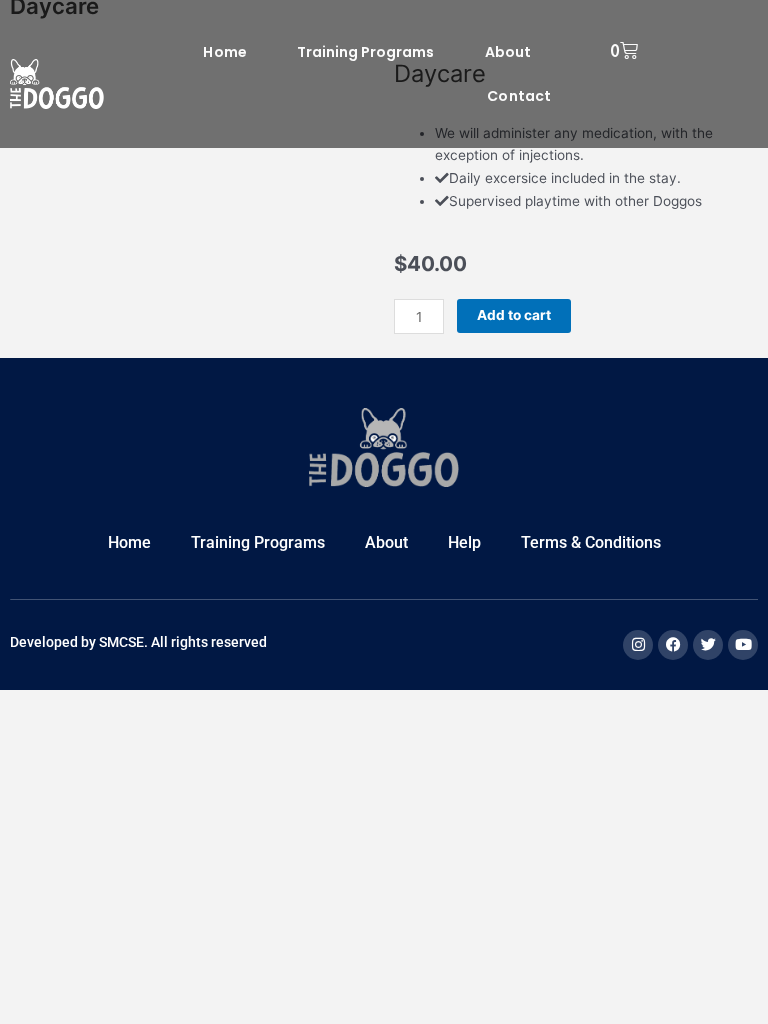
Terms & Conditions (591, 542)
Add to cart (514, 315)
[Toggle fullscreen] (88, 706)
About (508, 52)
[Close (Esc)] (208, 706)
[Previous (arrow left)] (28, 736)
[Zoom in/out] (28, 706)
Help (464, 542)
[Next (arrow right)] (88, 736)
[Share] (148, 706)
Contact (518, 96)
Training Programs (366, 52)
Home (224, 52)
